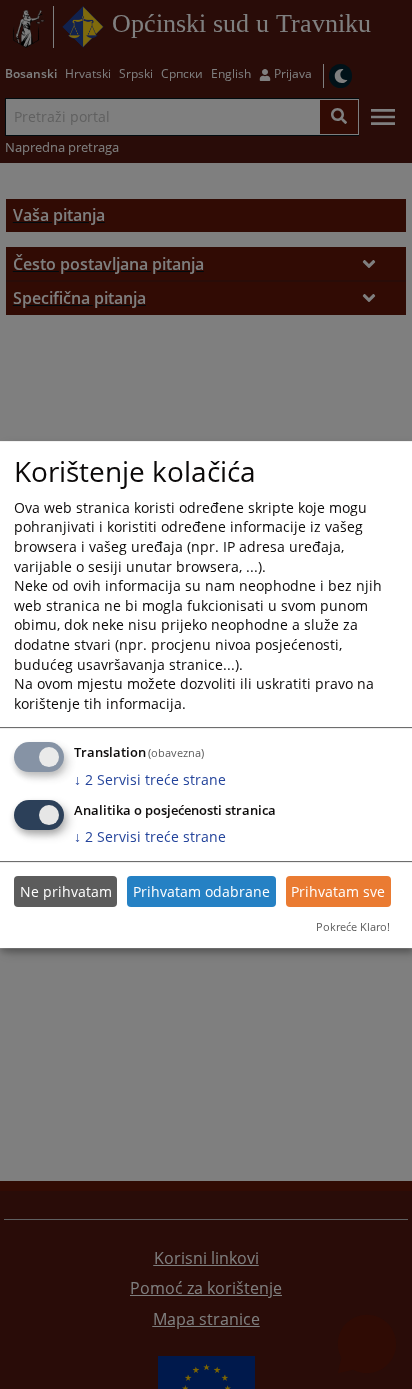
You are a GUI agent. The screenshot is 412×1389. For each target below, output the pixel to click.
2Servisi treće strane (150, 779)
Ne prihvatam (66, 891)
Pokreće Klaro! (353, 926)
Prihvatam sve (338, 891)
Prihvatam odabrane (201, 891)
